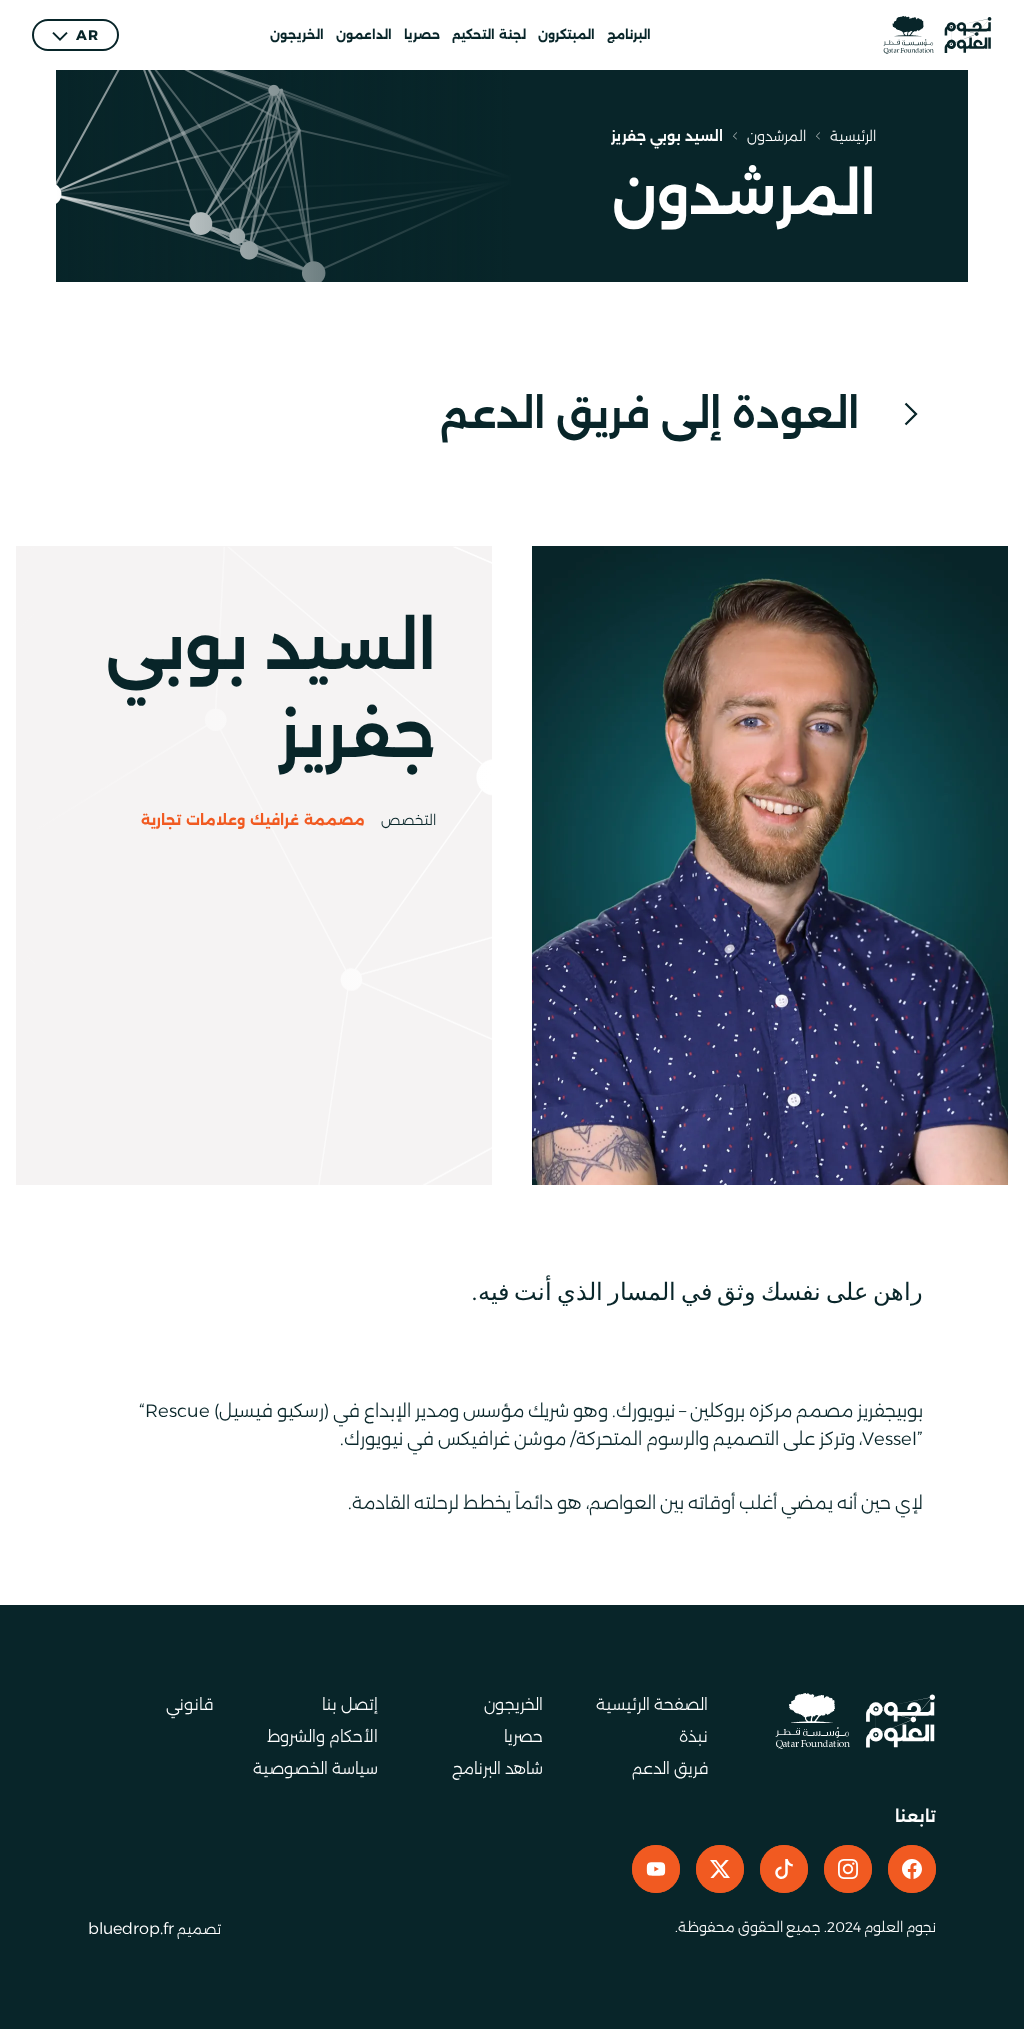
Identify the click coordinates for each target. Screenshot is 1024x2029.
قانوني (189, 1704)
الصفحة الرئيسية (652, 1704)
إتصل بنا (350, 1704)
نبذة (693, 1736)
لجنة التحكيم (489, 34)
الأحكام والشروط (322, 1736)
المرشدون (776, 136)
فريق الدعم (670, 1768)
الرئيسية (853, 136)
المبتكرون (566, 34)
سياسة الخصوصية (315, 1768)
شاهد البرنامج (497, 1768)
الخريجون (297, 34)
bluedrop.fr (131, 1928)
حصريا (422, 34)
